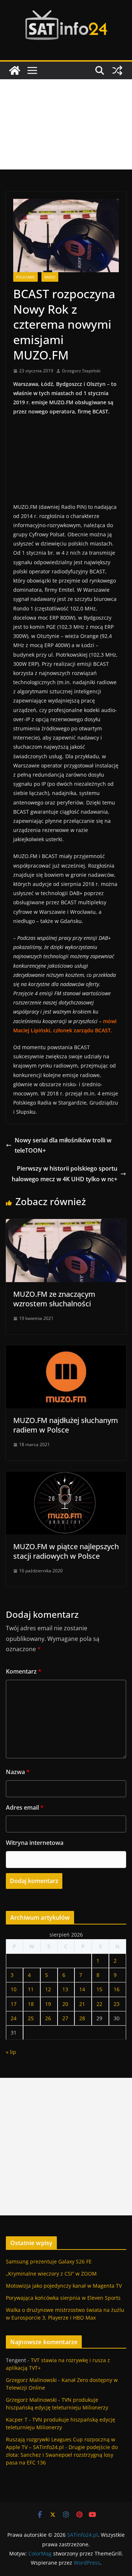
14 (82, 1989)
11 (31, 1989)
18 (31, 2004)
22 (99, 2004)
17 (14, 2004)
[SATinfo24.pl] (15, 70)
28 (82, 2018)
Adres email (25, 1807)
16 (117, 1989)
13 (65, 1989)
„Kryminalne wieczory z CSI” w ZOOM (51, 2274)
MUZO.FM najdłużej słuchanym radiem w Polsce (66, 1425)
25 (31, 2018)
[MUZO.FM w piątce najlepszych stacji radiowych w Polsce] (66, 1477)
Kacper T (17, 2420)
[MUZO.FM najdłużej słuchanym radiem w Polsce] (66, 1350)
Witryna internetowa (35, 1843)
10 (14, 1989)
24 (14, 2018)
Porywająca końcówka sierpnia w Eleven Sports (63, 2298)
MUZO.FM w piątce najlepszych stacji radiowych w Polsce (66, 1551)
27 (65, 2018)
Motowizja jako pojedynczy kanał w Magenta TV (64, 2286)
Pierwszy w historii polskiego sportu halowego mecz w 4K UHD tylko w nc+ (65, 1174)
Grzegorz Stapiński (81, 371)
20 (65, 2004)
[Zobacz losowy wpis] (117, 70)
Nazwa (18, 1772)
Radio (50, 277)
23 (117, 2004)
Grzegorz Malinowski (31, 2380)
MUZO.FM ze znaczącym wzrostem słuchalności (54, 1299)
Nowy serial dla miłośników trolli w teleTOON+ (63, 1145)
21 (82, 2004)
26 (48, 2018)
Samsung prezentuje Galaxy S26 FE (49, 2261)
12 (48, 1989)
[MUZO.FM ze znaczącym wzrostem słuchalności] (66, 1224)
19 (48, 2004)
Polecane (25, 277)
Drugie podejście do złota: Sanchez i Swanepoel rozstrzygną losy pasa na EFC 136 (62, 2455)
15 (99, 1989)
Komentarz (24, 1671)
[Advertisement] (66, 124)
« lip (11, 2052)
